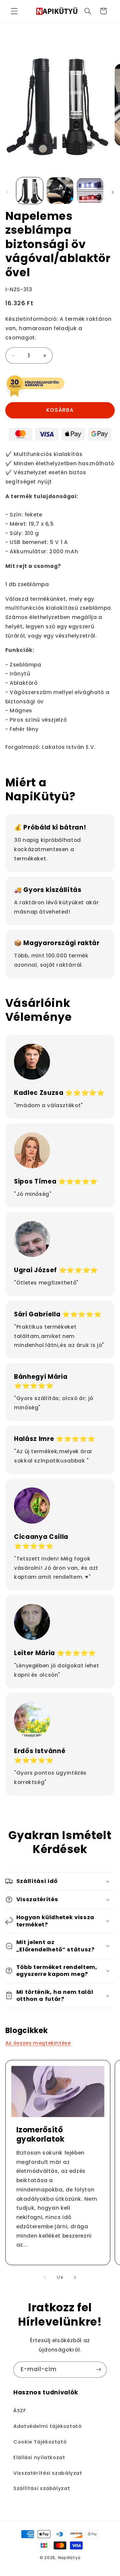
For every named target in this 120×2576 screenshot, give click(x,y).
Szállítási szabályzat (42, 2488)
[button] (14, 11)
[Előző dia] (7, 192)
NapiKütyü (69, 2558)
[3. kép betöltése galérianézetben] (90, 191)
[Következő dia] (113, 192)
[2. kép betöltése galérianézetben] (60, 191)
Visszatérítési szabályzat (48, 2473)
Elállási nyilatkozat (39, 2457)
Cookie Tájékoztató (40, 2442)
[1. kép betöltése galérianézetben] (30, 191)
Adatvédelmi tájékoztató (48, 2426)
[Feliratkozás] (99, 2370)
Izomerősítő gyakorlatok (40, 2134)
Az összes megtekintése (38, 2043)
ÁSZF (20, 2411)
